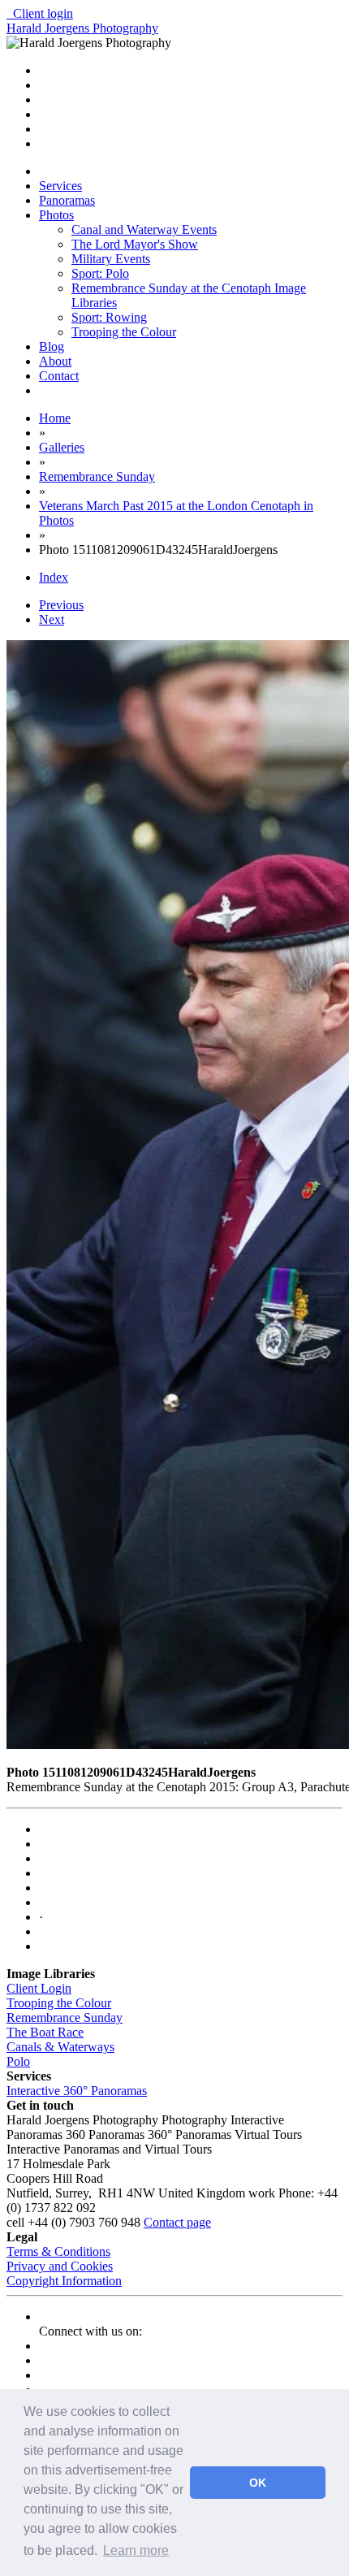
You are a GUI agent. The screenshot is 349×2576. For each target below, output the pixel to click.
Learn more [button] (136, 2550)
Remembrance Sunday (65, 2018)
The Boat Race (45, 2032)
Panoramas (67, 200)
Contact (59, 376)
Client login (40, 13)
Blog (52, 346)
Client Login (39, 1988)
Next (52, 619)
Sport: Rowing (109, 317)
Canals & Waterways (60, 2047)
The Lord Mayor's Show (135, 244)
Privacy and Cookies (60, 2266)
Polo (18, 2061)
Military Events (111, 259)
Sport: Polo (100, 273)
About (55, 361)
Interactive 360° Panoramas (77, 2091)
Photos (56, 215)
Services (60, 186)
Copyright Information (64, 2281)
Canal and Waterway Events (144, 229)
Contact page (177, 2222)
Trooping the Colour (124, 332)
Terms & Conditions (58, 2251)
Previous (61, 605)
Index (54, 577)
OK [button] (258, 2483)
